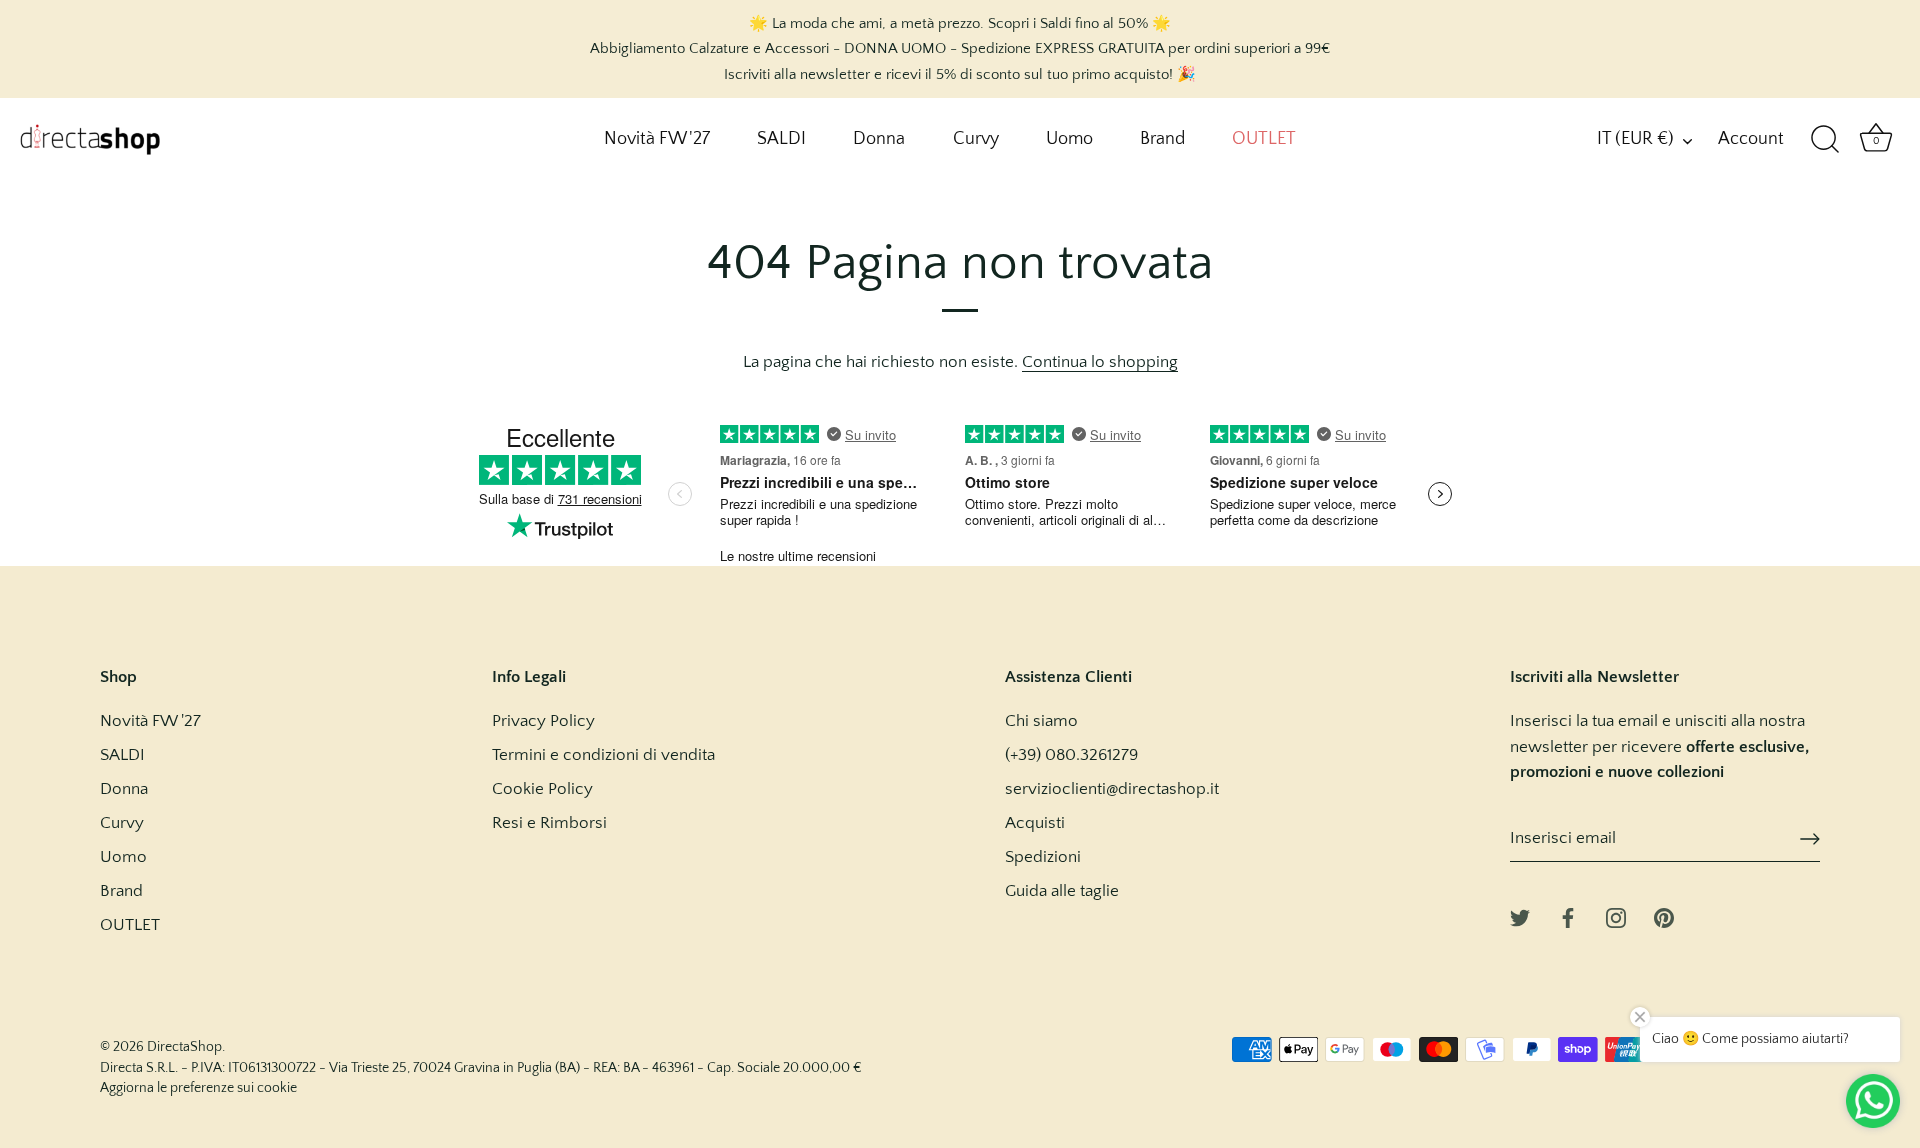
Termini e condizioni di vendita (603, 755)
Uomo (1069, 139)
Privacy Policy (543, 721)
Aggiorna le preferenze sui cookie (198, 1088)
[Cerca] (1825, 140)
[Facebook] (1568, 916)
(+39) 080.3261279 (1071, 755)
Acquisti (1035, 823)
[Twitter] (1520, 916)
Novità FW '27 (657, 139)
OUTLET (1264, 139)
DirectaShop (184, 1047)
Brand (1162, 139)
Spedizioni (1043, 857)
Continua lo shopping (1100, 362)
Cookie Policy (542, 789)
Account (1751, 139)
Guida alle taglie (1062, 891)
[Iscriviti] (1810, 839)
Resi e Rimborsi (549, 823)
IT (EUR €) (1635, 139)
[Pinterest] (1664, 916)
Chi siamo (1041, 721)
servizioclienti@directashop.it (1112, 789)
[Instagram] (1616, 916)
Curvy (976, 139)
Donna (879, 139)
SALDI (781, 139)
